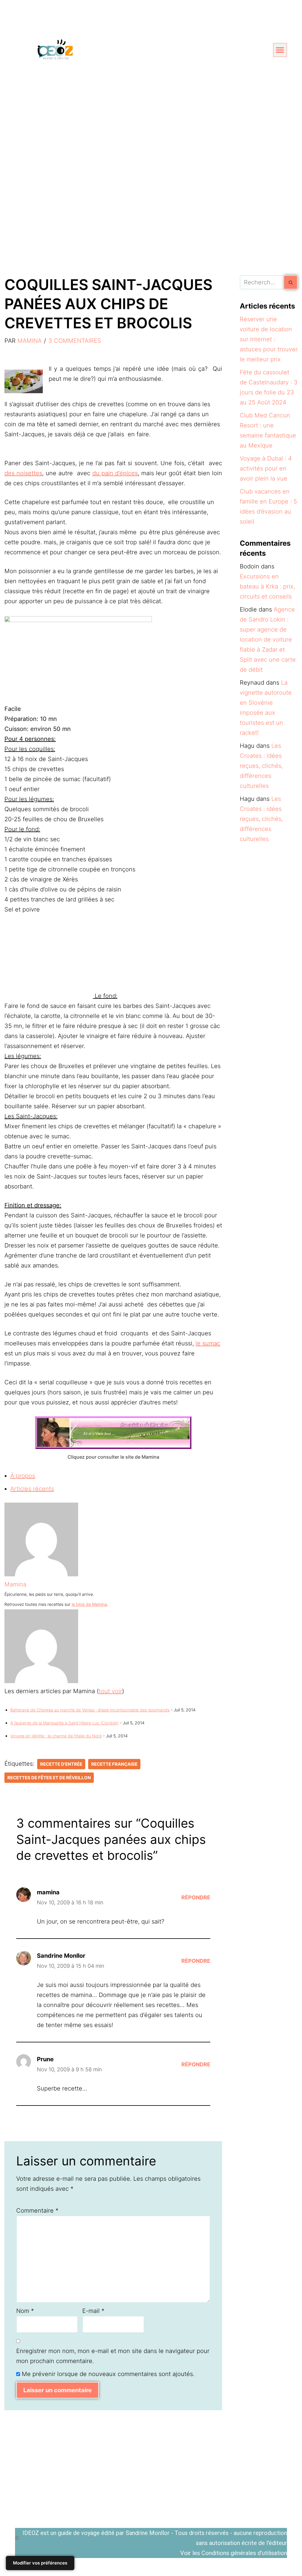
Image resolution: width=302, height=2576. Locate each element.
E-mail (93, 2311)
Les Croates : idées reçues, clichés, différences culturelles (261, 766)
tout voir (110, 1691)
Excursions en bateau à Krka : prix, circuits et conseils (267, 586)
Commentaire (37, 2211)
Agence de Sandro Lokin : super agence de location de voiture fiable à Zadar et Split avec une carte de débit (268, 640)
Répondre (196, 1897)
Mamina (29, 341)
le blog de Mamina (89, 1604)
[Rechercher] (291, 282)
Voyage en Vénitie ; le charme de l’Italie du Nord (56, 1736)
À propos (23, 1476)
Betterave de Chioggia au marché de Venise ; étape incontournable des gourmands (90, 1710)
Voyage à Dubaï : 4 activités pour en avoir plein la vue (266, 468)
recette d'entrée (61, 1764)
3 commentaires (75, 341)
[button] (280, 50)
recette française (114, 1764)
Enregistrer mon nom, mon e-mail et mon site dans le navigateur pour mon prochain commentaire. (113, 2356)
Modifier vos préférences (40, 2563)
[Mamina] (41, 1574)
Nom (25, 2311)
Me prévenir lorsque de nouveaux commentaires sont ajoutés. (108, 2374)
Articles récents (32, 1489)
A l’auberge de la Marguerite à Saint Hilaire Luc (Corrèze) (64, 1723)
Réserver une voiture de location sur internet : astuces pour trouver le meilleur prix (269, 339)
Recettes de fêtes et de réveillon (49, 1778)
